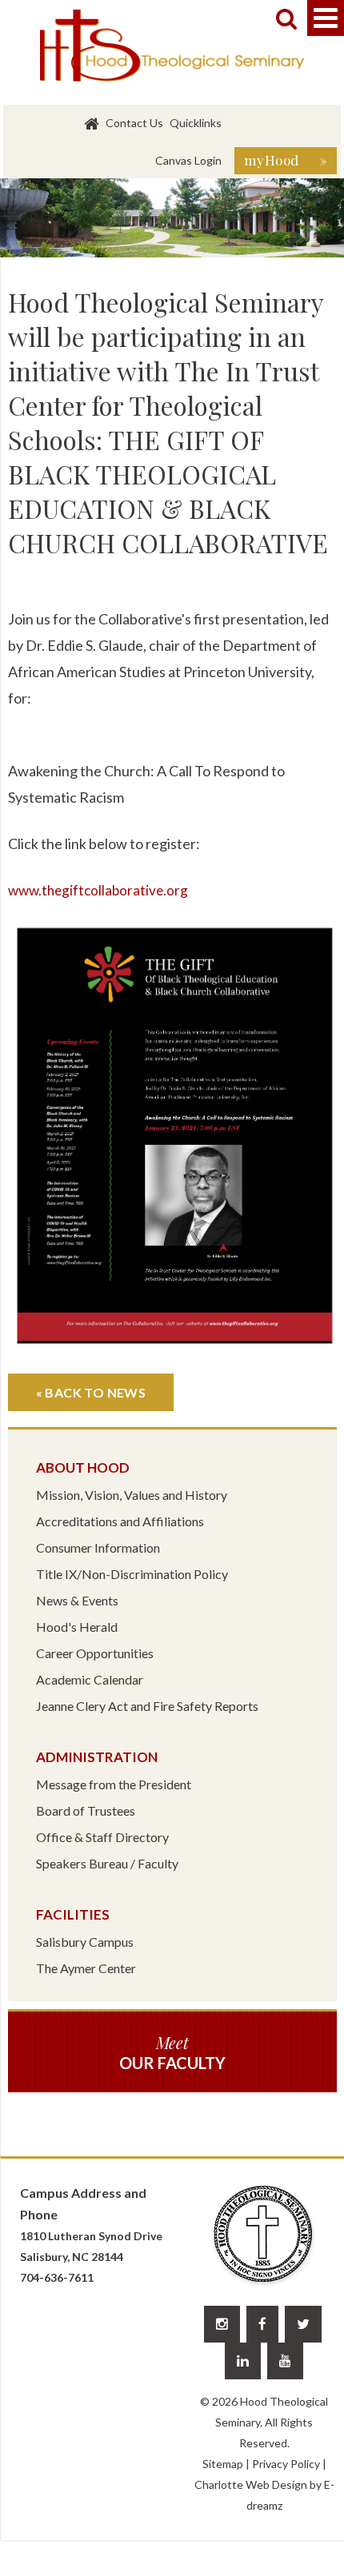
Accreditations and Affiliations (120, 1521)
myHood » (286, 160)
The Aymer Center (86, 1968)
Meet (172, 2052)
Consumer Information (98, 1547)
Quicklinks (196, 123)
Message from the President (114, 1784)
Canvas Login (188, 160)
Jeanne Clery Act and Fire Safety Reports (147, 1706)
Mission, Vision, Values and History (132, 1495)
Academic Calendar (90, 1679)
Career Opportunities (95, 1653)
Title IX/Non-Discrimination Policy (132, 1574)
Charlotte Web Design (251, 2484)
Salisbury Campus (85, 1942)
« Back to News (91, 1392)
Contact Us (134, 123)
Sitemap (223, 2464)
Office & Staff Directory (102, 1837)
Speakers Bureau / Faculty (107, 1863)
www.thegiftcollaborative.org (98, 890)
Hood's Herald (77, 1627)
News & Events (77, 1600)
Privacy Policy (286, 2464)
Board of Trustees (86, 1810)
